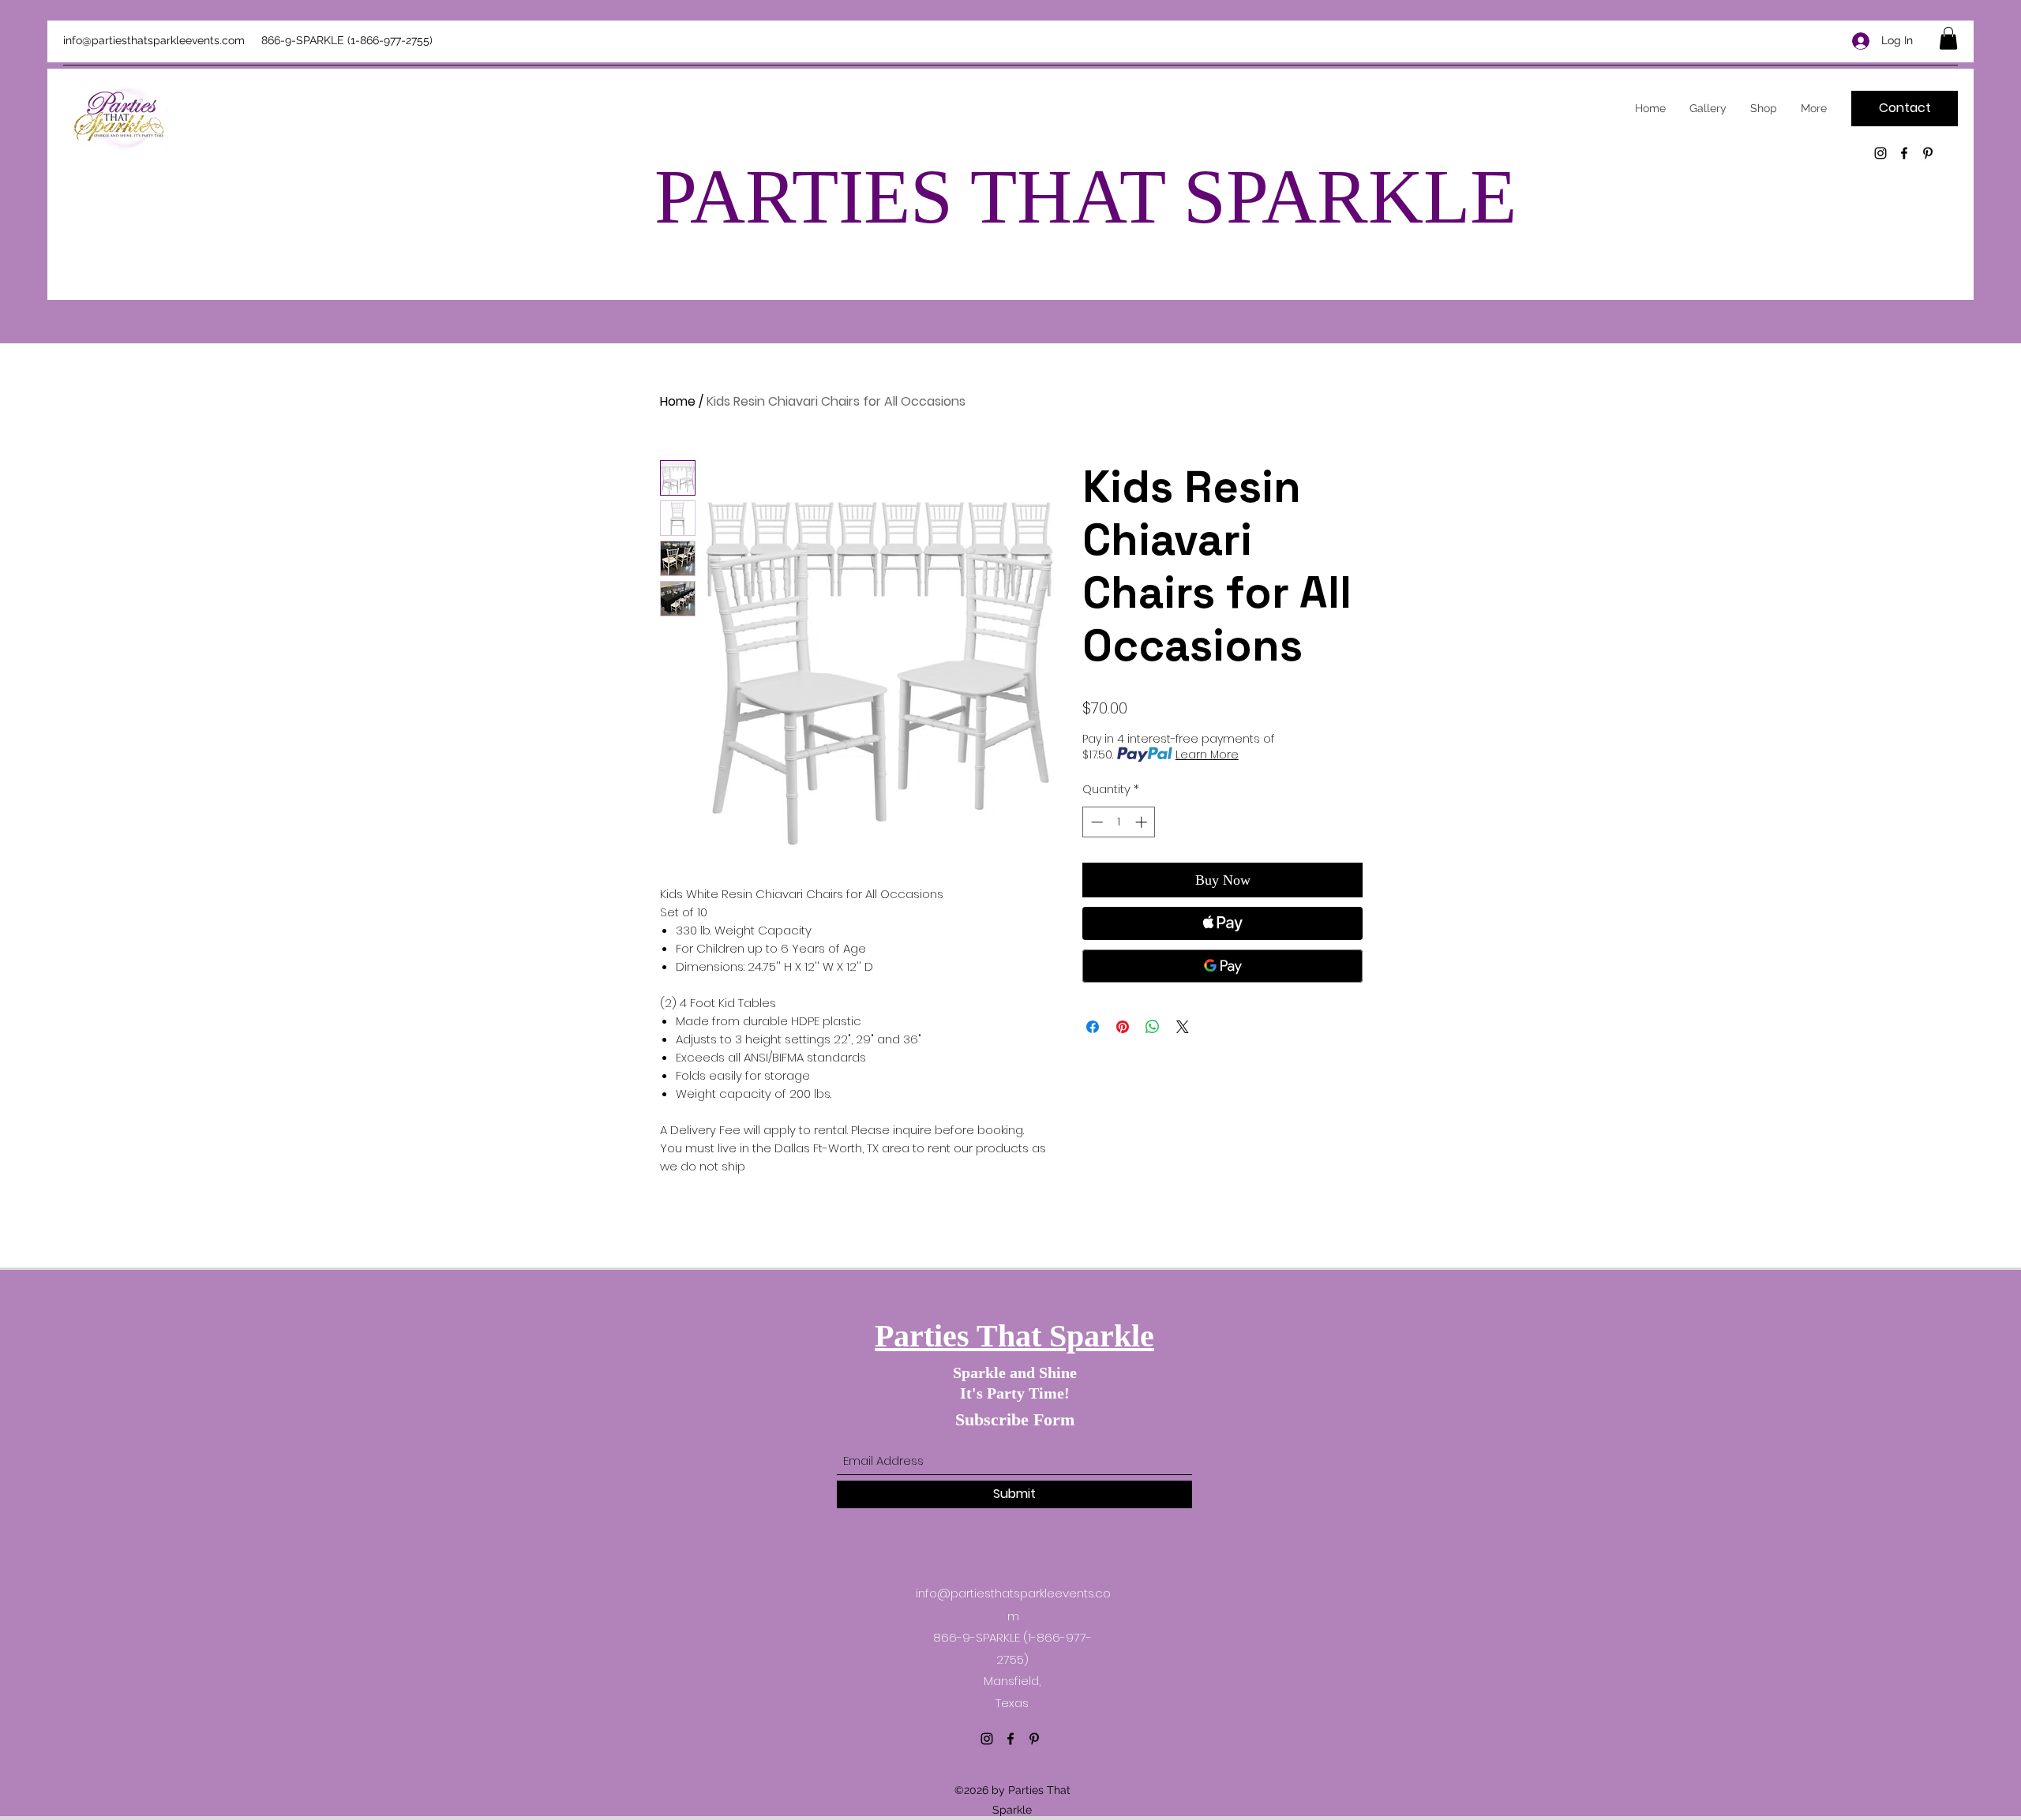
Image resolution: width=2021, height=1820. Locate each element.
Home (678, 401)
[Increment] (1143, 822)
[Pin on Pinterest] (1123, 1027)
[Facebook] (1904, 153)
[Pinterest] (1928, 153)
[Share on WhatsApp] (1153, 1027)
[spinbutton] (1119, 822)
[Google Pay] (1222, 966)
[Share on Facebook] (1093, 1027)
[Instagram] (1880, 153)
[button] (1948, 38)
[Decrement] (1095, 822)
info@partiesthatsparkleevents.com (154, 40)
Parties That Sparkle (1014, 1336)
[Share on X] (1183, 1027)
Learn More (1207, 755)
